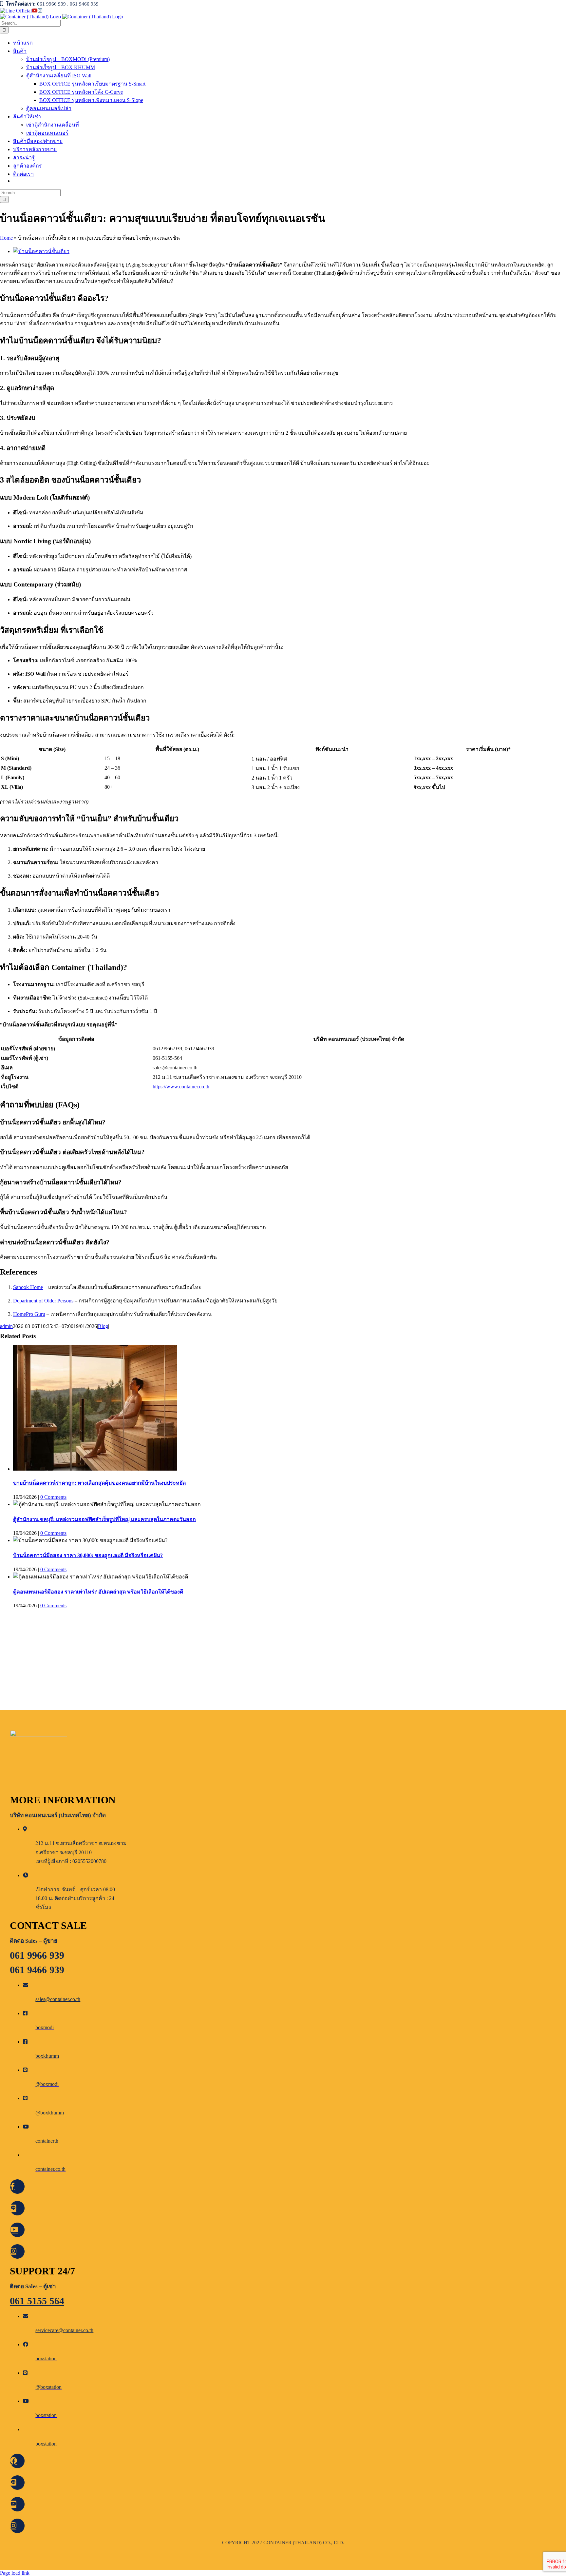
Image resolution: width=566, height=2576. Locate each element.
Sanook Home (28, 1287)
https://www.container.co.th (181, 1087)
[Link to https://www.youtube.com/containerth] (17, 2504)
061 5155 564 (37, 2301)
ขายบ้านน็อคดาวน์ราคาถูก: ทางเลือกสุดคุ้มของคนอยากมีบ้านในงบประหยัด (99, 1483)
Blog (103, 1326)
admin (6, 1326)
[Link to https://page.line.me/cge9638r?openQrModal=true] (17, 2461)
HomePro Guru (29, 1314)
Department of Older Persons (43, 1301)
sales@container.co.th (58, 1999)
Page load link (15, 2573)
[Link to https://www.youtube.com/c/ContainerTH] (17, 2230)
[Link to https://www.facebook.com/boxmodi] (17, 2187)
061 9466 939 (84, 4)
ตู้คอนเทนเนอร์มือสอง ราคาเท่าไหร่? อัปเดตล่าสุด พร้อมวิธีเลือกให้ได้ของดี (98, 1592)
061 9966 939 (51, 4)
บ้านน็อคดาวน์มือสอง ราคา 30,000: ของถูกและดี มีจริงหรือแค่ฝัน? (88, 1555)
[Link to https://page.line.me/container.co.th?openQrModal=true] (17, 2208)
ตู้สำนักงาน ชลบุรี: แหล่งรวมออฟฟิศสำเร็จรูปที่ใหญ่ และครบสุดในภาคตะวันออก (104, 1519)
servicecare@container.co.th (64, 2330)
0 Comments (53, 1497)
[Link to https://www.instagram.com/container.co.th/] (17, 2251)
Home (6, 238)
